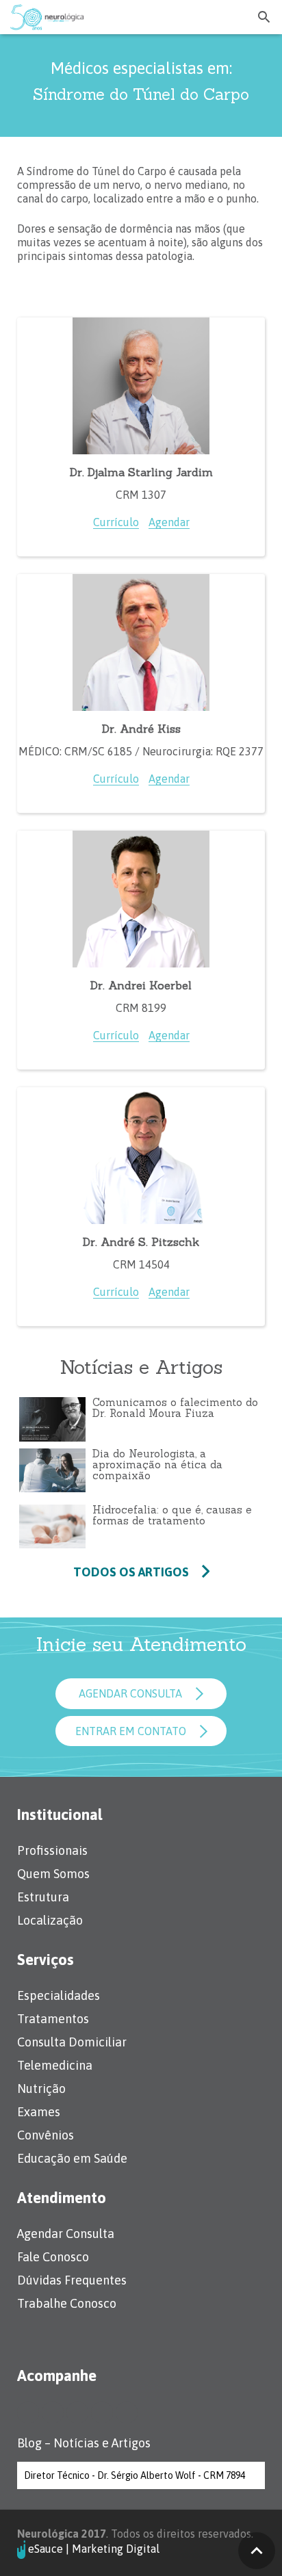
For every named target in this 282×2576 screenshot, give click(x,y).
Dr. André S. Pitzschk (141, 1242)
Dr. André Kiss (141, 729)
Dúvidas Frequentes (72, 2280)
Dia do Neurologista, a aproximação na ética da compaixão (157, 1465)
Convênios (46, 2135)
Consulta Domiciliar (72, 2042)
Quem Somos (53, 1874)
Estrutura (43, 1897)
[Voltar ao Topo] (257, 2551)
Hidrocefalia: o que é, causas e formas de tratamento (172, 1515)
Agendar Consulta (66, 2234)
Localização (50, 1920)
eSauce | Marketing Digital (94, 2548)
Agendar (169, 522)
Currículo (116, 522)
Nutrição (41, 2089)
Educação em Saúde (72, 2158)
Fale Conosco (53, 2257)
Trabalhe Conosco (67, 2303)
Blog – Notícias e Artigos (84, 2443)
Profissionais (52, 1850)
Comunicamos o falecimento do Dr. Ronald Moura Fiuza (175, 1408)
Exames (39, 2112)
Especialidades (59, 1995)
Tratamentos (53, 2019)
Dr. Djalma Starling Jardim (141, 472)
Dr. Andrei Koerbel (141, 985)
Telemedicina (55, 2065)
